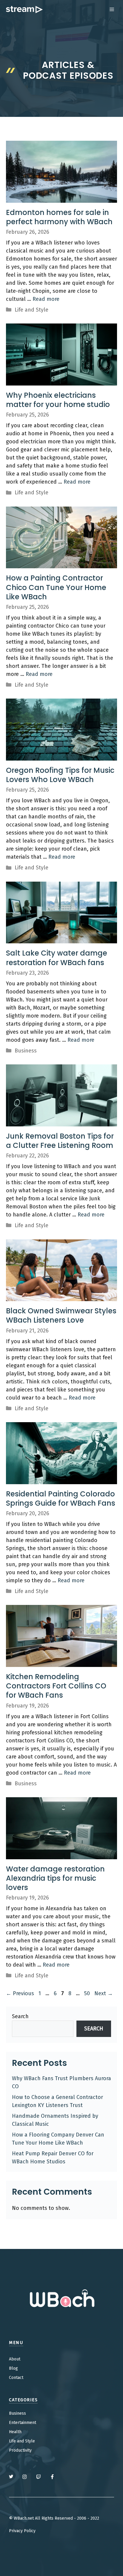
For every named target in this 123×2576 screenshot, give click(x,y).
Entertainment (23, 2423)
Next (104, 1993)
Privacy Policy (22, 2531)
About (15, 2359)
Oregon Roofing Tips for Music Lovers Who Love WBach (60, 775)
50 (88, 1993)
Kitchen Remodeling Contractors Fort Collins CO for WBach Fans (56, 1686)
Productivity (20, 2450)
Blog (13, 2368)
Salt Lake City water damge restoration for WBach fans (57, 958)
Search (20, 2016)
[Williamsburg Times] (24, 10)
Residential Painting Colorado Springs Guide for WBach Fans (61, 1498)
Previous (20, 1993)
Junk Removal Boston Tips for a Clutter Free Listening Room (60, 1141)
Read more (46, 299)
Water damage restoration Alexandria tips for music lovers (55, 1878)
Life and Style (31, 310)
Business (26, 1051)
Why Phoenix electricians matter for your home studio (58, 400)
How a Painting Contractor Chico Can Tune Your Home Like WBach (56, 587)
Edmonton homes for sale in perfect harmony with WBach (59, 217)
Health (15, 2432)
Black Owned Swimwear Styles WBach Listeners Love (61, 1315)
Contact (16, 2378)
